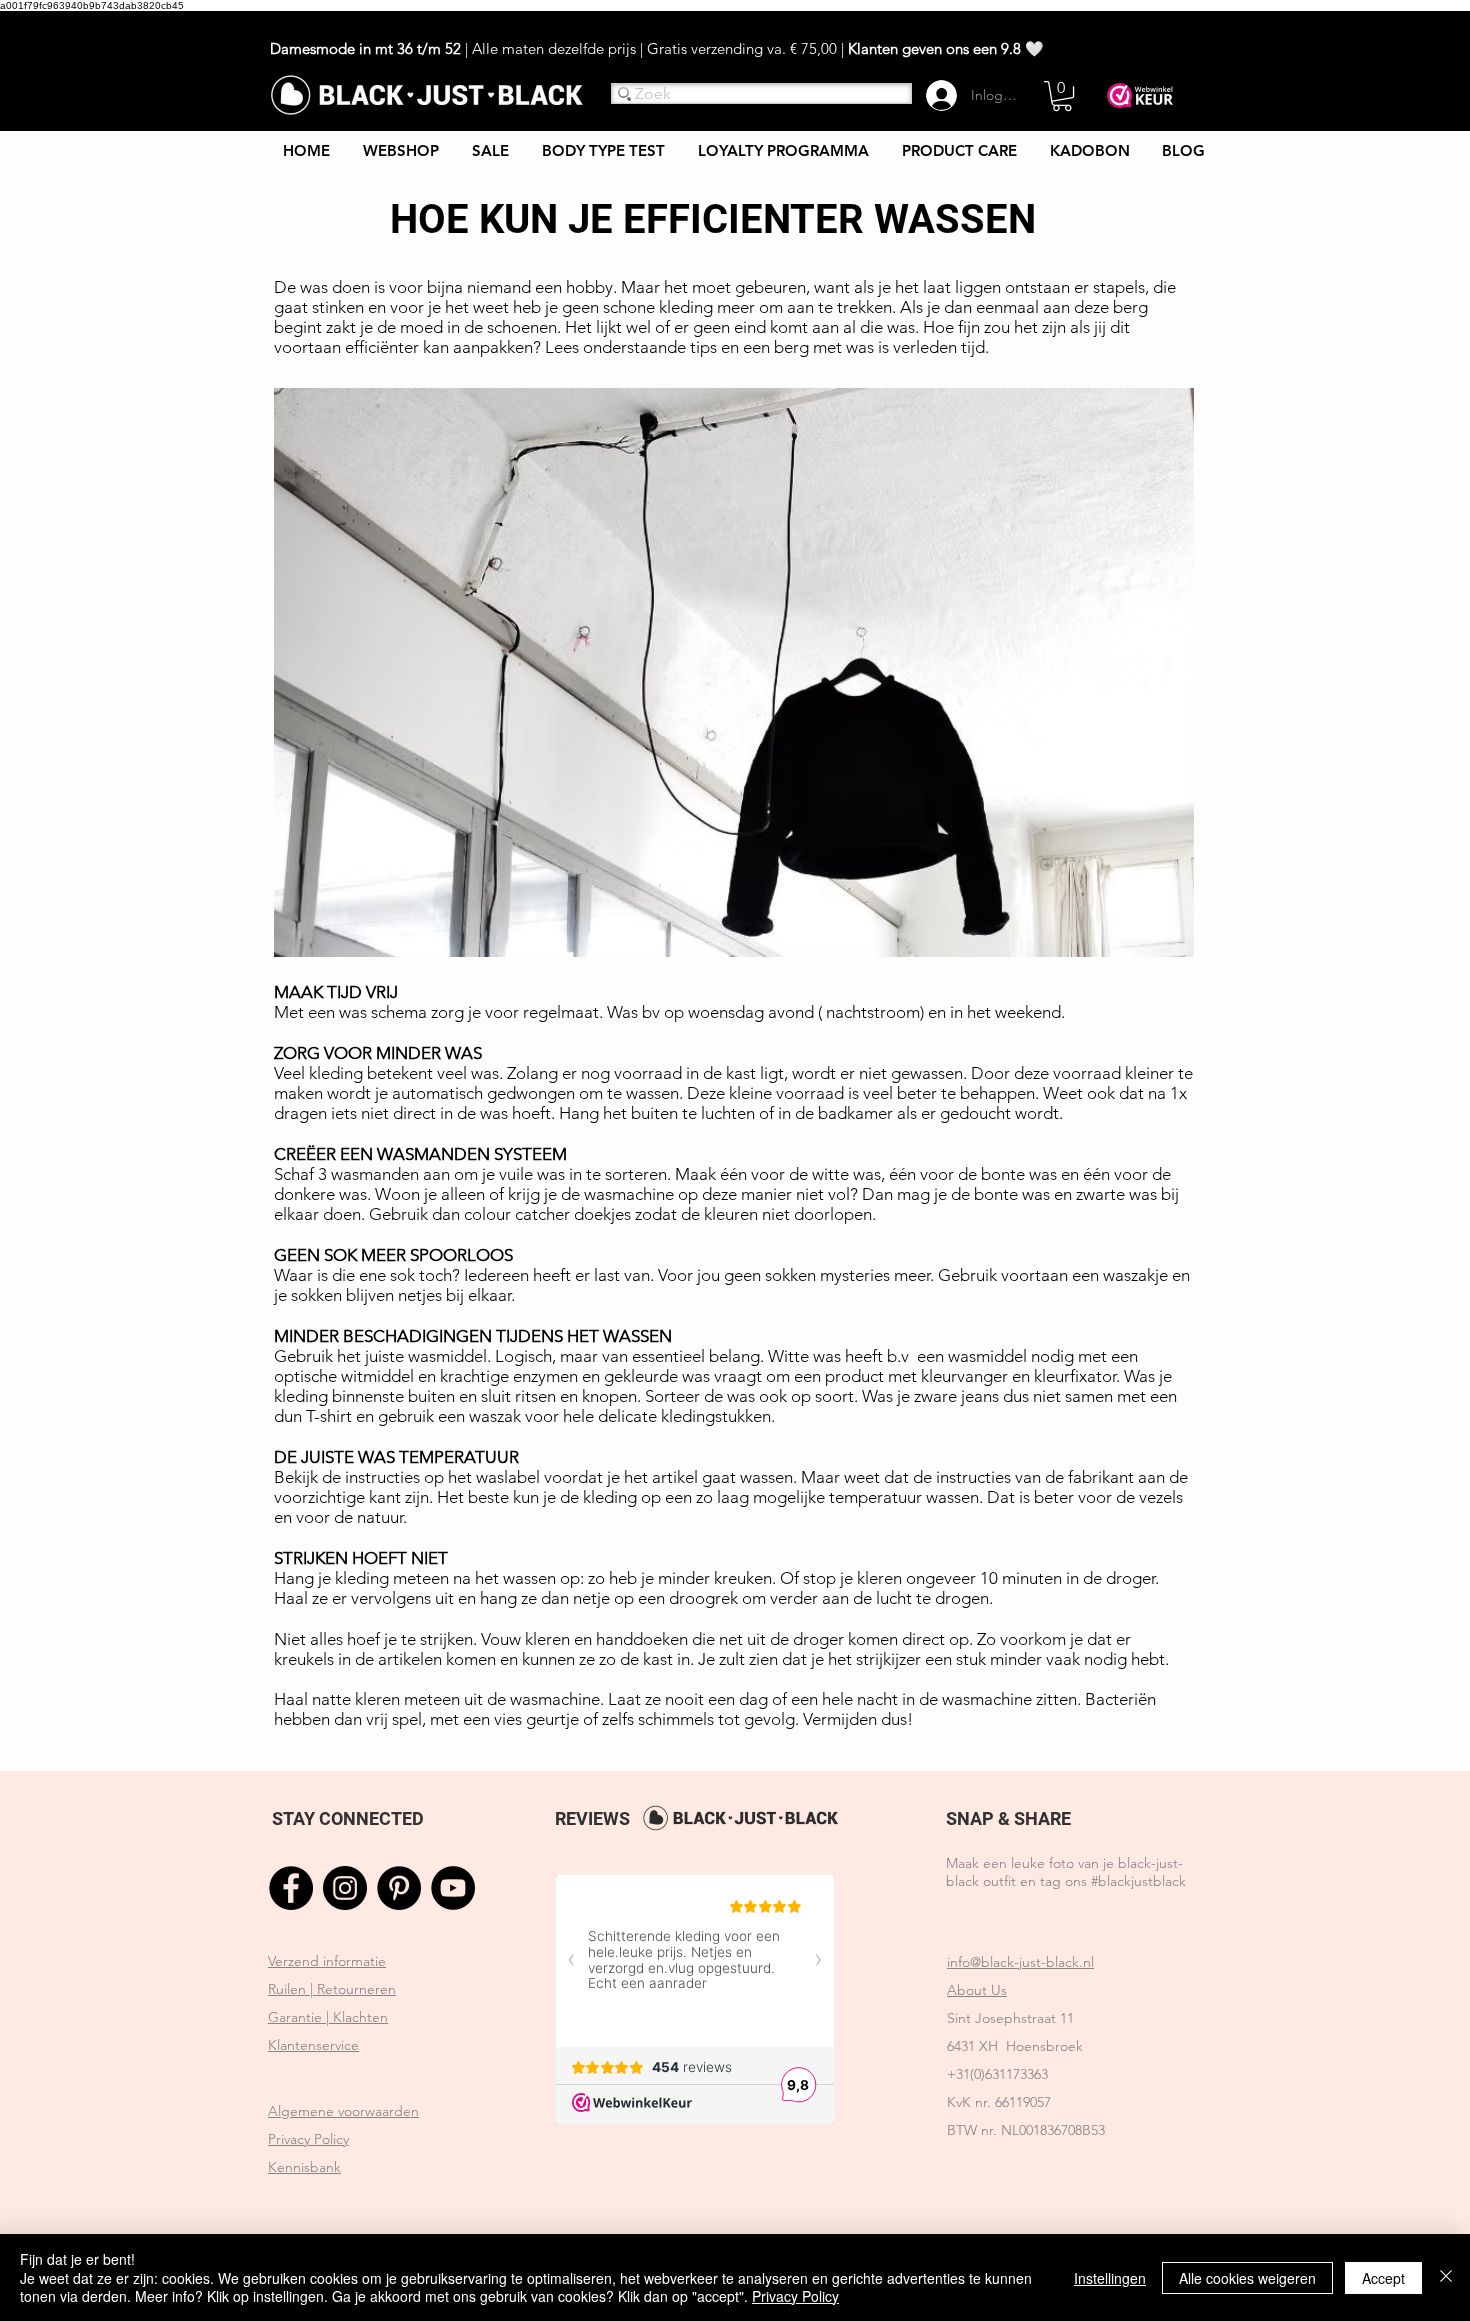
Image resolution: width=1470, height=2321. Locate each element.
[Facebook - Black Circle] (291, 1888)
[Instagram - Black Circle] (345, 1888)
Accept (1383, 2278)
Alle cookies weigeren (1247, 2278)
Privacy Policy (795, 2296)
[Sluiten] (1446, 2277)
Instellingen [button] (1110, 2278)
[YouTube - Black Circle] (453, 1888)
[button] (1062, 96)
